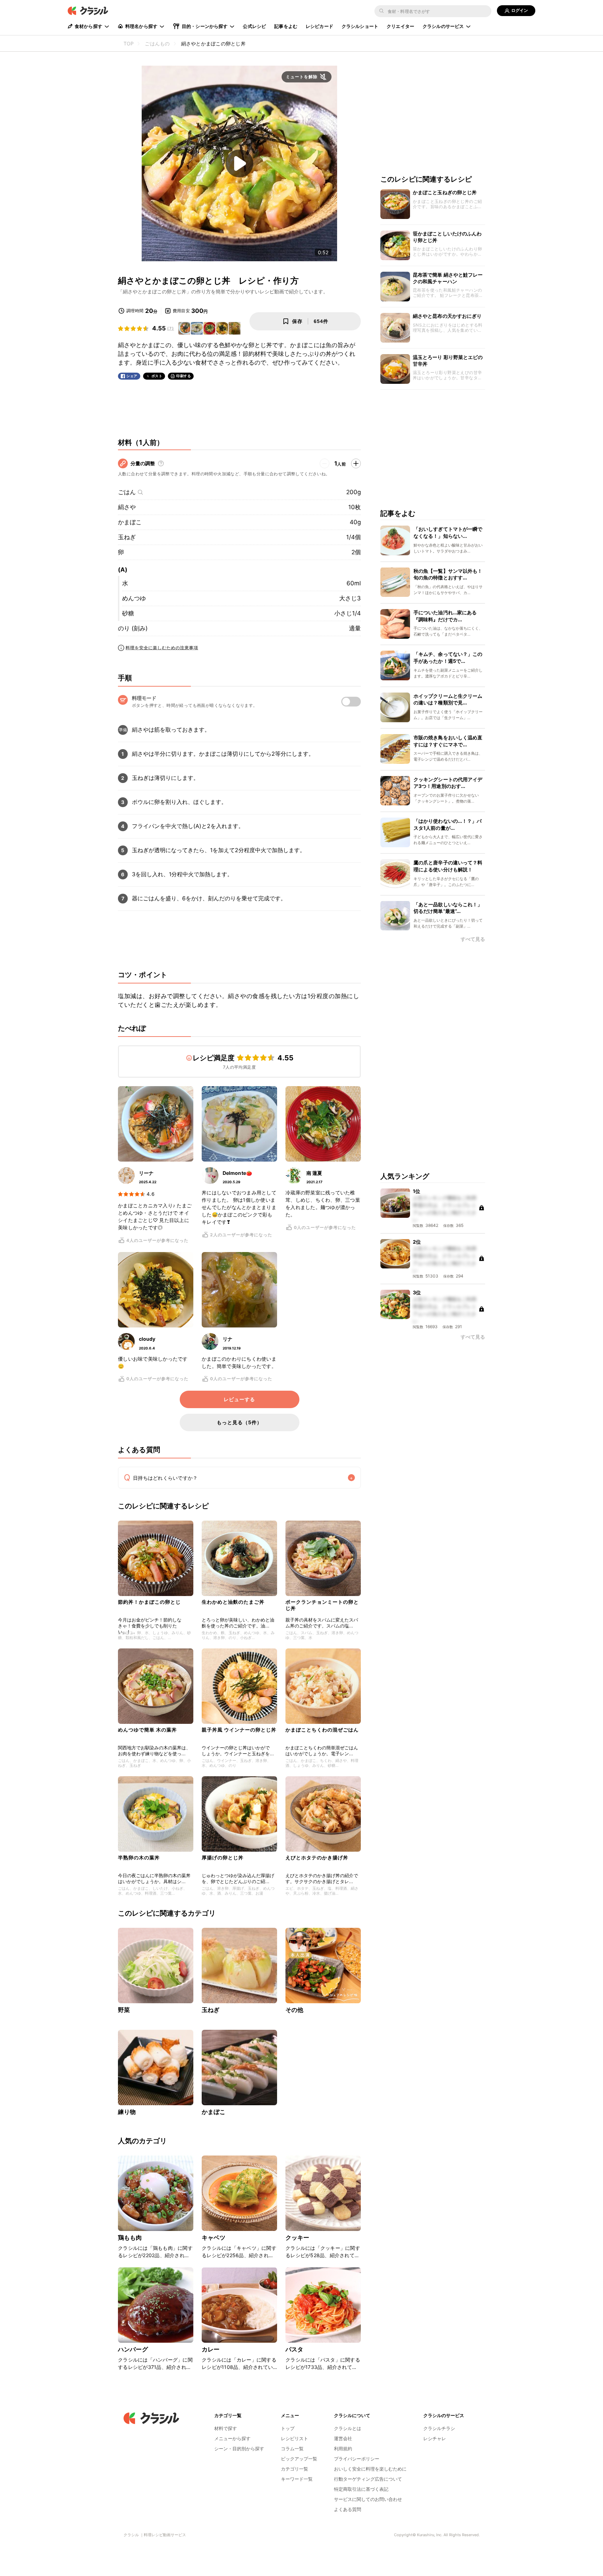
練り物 (127, 2112)
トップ (288, 2428)
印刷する (184, 376)
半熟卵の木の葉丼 (139, 1857)
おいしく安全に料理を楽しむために (370, 2469)
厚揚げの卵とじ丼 (223, 1857)
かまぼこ (130, 522)
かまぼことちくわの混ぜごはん (322, 1730)
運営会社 (343, 2438)
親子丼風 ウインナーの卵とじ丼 (239, 1730)
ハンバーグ (133, 2349)
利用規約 (343, 2449)
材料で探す (226, 2428)
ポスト (157, 376)
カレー (211, 2349)
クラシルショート (360, 26)
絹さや (127, 507)
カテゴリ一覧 (295, 2469)
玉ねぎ (127, 537)
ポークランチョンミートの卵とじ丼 (322, 1605)
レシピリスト (295, 2438)
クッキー (297, 2238)
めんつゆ (134, 598)
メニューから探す (232, 2438)
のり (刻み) (133, 628)
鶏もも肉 (130, 2238)
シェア (132, 376)
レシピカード (319, 26)
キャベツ (214, 2238)
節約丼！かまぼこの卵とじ (149, 1602)
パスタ (294, 2349)
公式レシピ (254, 26)
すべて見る (473, 939)
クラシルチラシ (439, 2428)
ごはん (127, 492)
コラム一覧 (292, 2449)
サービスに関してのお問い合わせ (368, 2499)
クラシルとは (348, 2428)
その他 (294, 2010)
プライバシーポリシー (357, 2459)
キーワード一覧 (297, 2479)
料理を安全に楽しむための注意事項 (162, 648)
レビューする (239, 1399)
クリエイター (400, 26)
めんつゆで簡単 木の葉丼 (147, 1730)
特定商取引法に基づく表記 (361, 2489)
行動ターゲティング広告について (368, 2479)
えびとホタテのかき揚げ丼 (317, 1857)
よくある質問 (348, 2509)
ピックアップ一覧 (299, 2459)
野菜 (124, 2010)
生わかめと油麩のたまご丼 (233, 1602)
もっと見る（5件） (239, 1422)
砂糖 (128, 613)
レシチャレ (435, 2438)
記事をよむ (286, 26)
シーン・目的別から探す (239, 2449)
